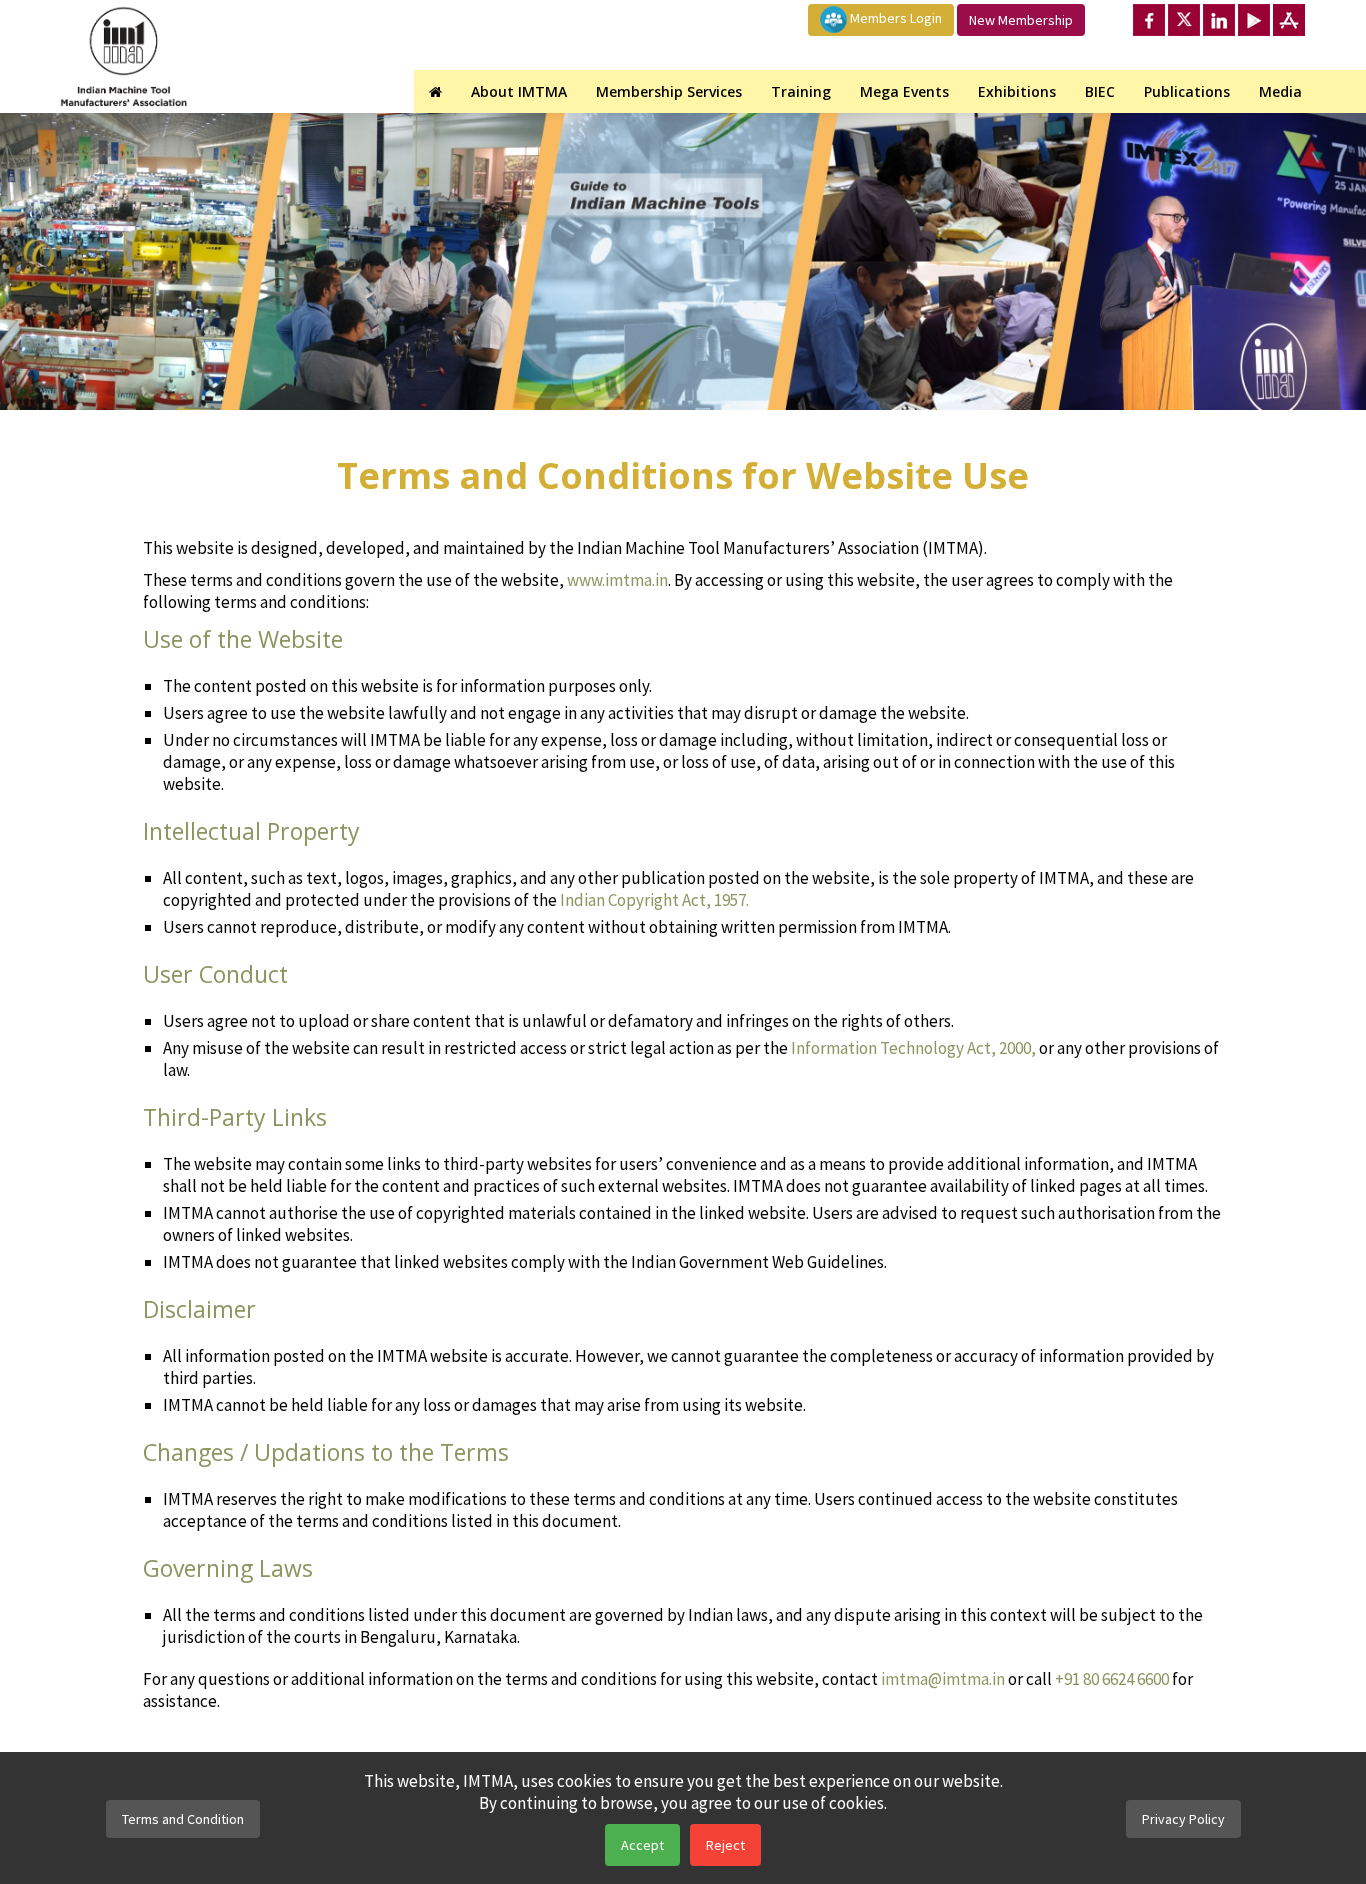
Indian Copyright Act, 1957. (654, 900)
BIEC (1100, 91)
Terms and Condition (183, 1819)
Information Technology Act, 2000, (913, 1048)
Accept (642, 1845)
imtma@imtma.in (943, 1679)
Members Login (894, 18)
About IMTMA (519, 91)
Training (801, 91)
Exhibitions (1017, 91)
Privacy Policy (1183, 1819)
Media (1280, 91)
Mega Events (904, 91)
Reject (725, 1845)
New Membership (1021, 20)
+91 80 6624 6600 (1112, 1679)
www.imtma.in (617, 580)
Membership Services (669, 91)
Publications (1187, 91)
